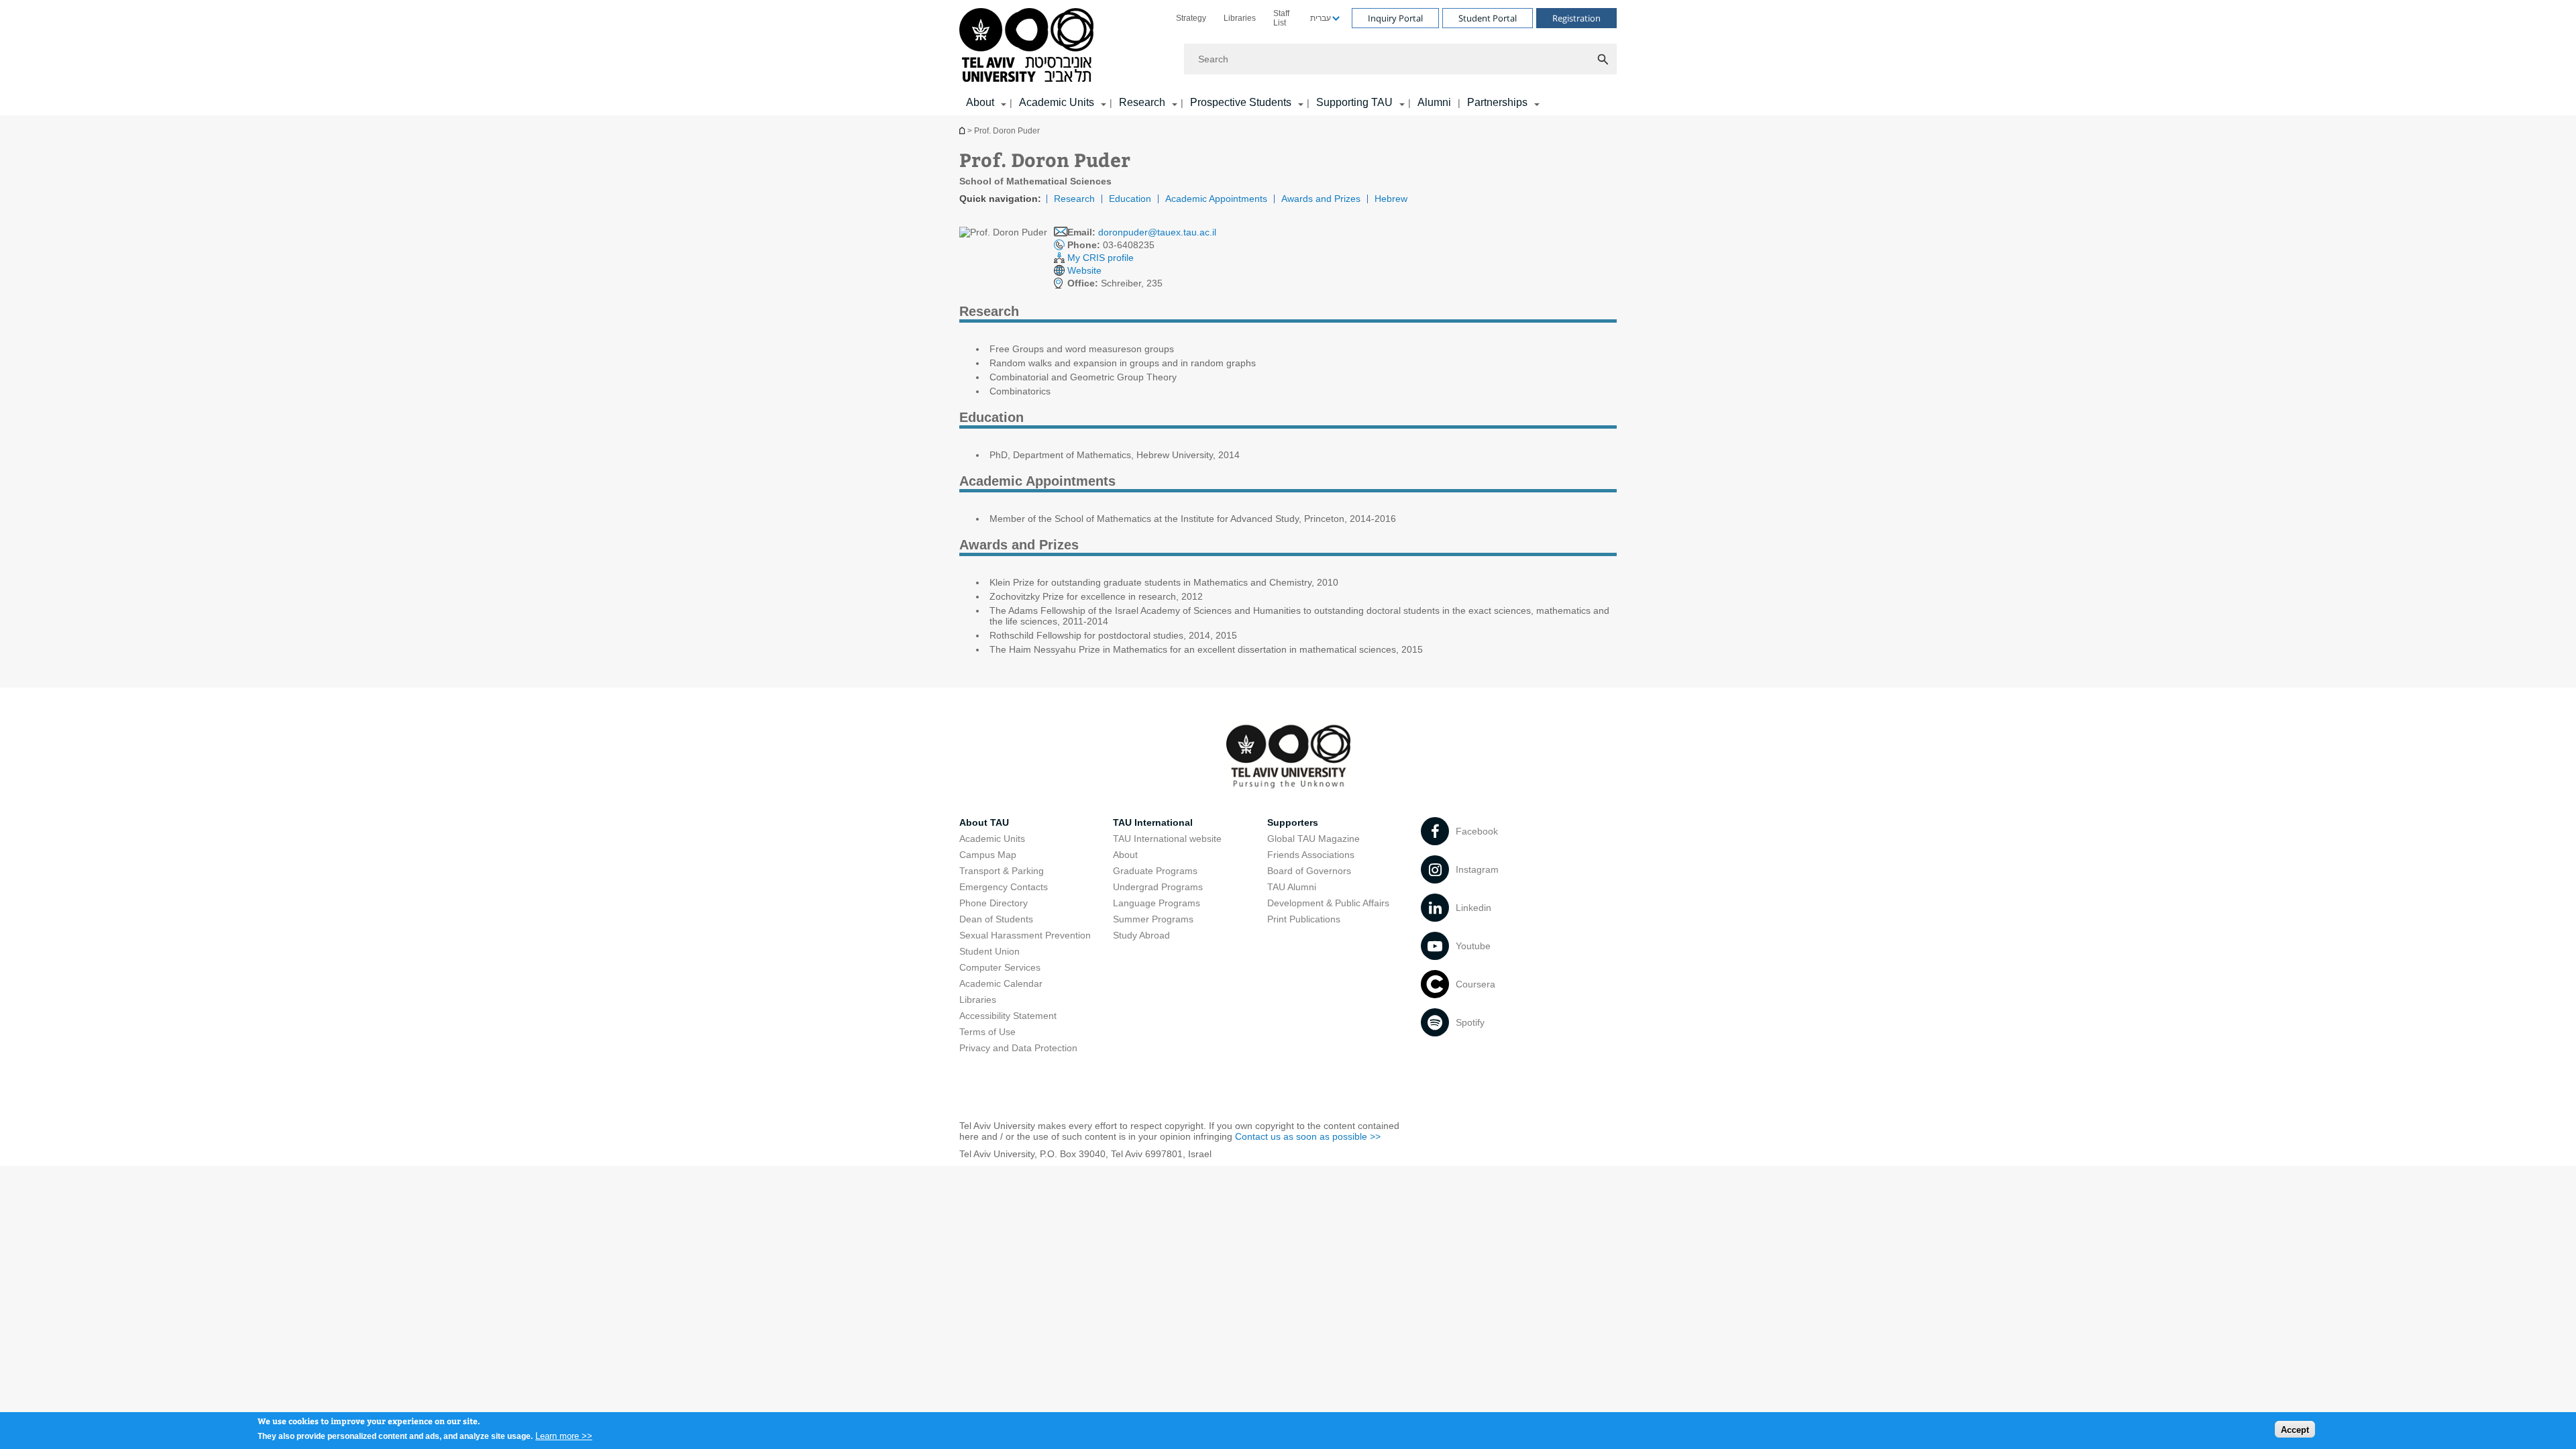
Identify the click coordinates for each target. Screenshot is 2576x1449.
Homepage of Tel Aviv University (963, 130)
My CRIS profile (1101, 258)
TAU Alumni (1292, 887)
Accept (2295, 1429)
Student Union (989, 951)
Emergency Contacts (1004, 887)
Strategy (1191, 18)
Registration (1576, 18)
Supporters (1293, 822)
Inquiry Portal (1395, 18)
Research (1142, 102)
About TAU (984, 822)
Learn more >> (564, 1435)
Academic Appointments (1216, 199)
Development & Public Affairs (1328, 903)
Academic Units (1057, 102)
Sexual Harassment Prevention (1025, 935)
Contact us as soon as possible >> (1308, 1136)
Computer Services (1000, 967)
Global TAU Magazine (1313, 839)
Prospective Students (1241, 102)
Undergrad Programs (1158, 887)
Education (1130, 199)
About (1125, 855)
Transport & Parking (1002, 871)
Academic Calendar (1001, 983)
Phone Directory (994, 903)
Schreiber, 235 (1115, 283)
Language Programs (1157, 903)
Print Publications (1304, 919)
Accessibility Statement (1008, 1016)
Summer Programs (1153, 919)
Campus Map (988, 855)
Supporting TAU (1354, 102)
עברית (1321, 18)
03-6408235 (1111, 245)
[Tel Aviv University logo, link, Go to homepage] (1029, 46)
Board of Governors (1309, 871)
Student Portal (1488, 18)
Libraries (1240, 18)
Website (1084, 270)
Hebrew (1391, 199)
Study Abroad (1141, 935)
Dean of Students (996, 919)
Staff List (1281, 18)
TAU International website (1167, 839)
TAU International (1153, 822)
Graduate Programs (1155, 871)
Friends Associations (1311, 855)
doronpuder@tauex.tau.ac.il (1157, 232)
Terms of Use (987, 1032)
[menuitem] (1191, 18)
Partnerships (1497, 102)
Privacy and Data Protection (1018, 1048)
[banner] (1288, 58)
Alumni (1434, 102)
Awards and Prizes (1321, 199)
